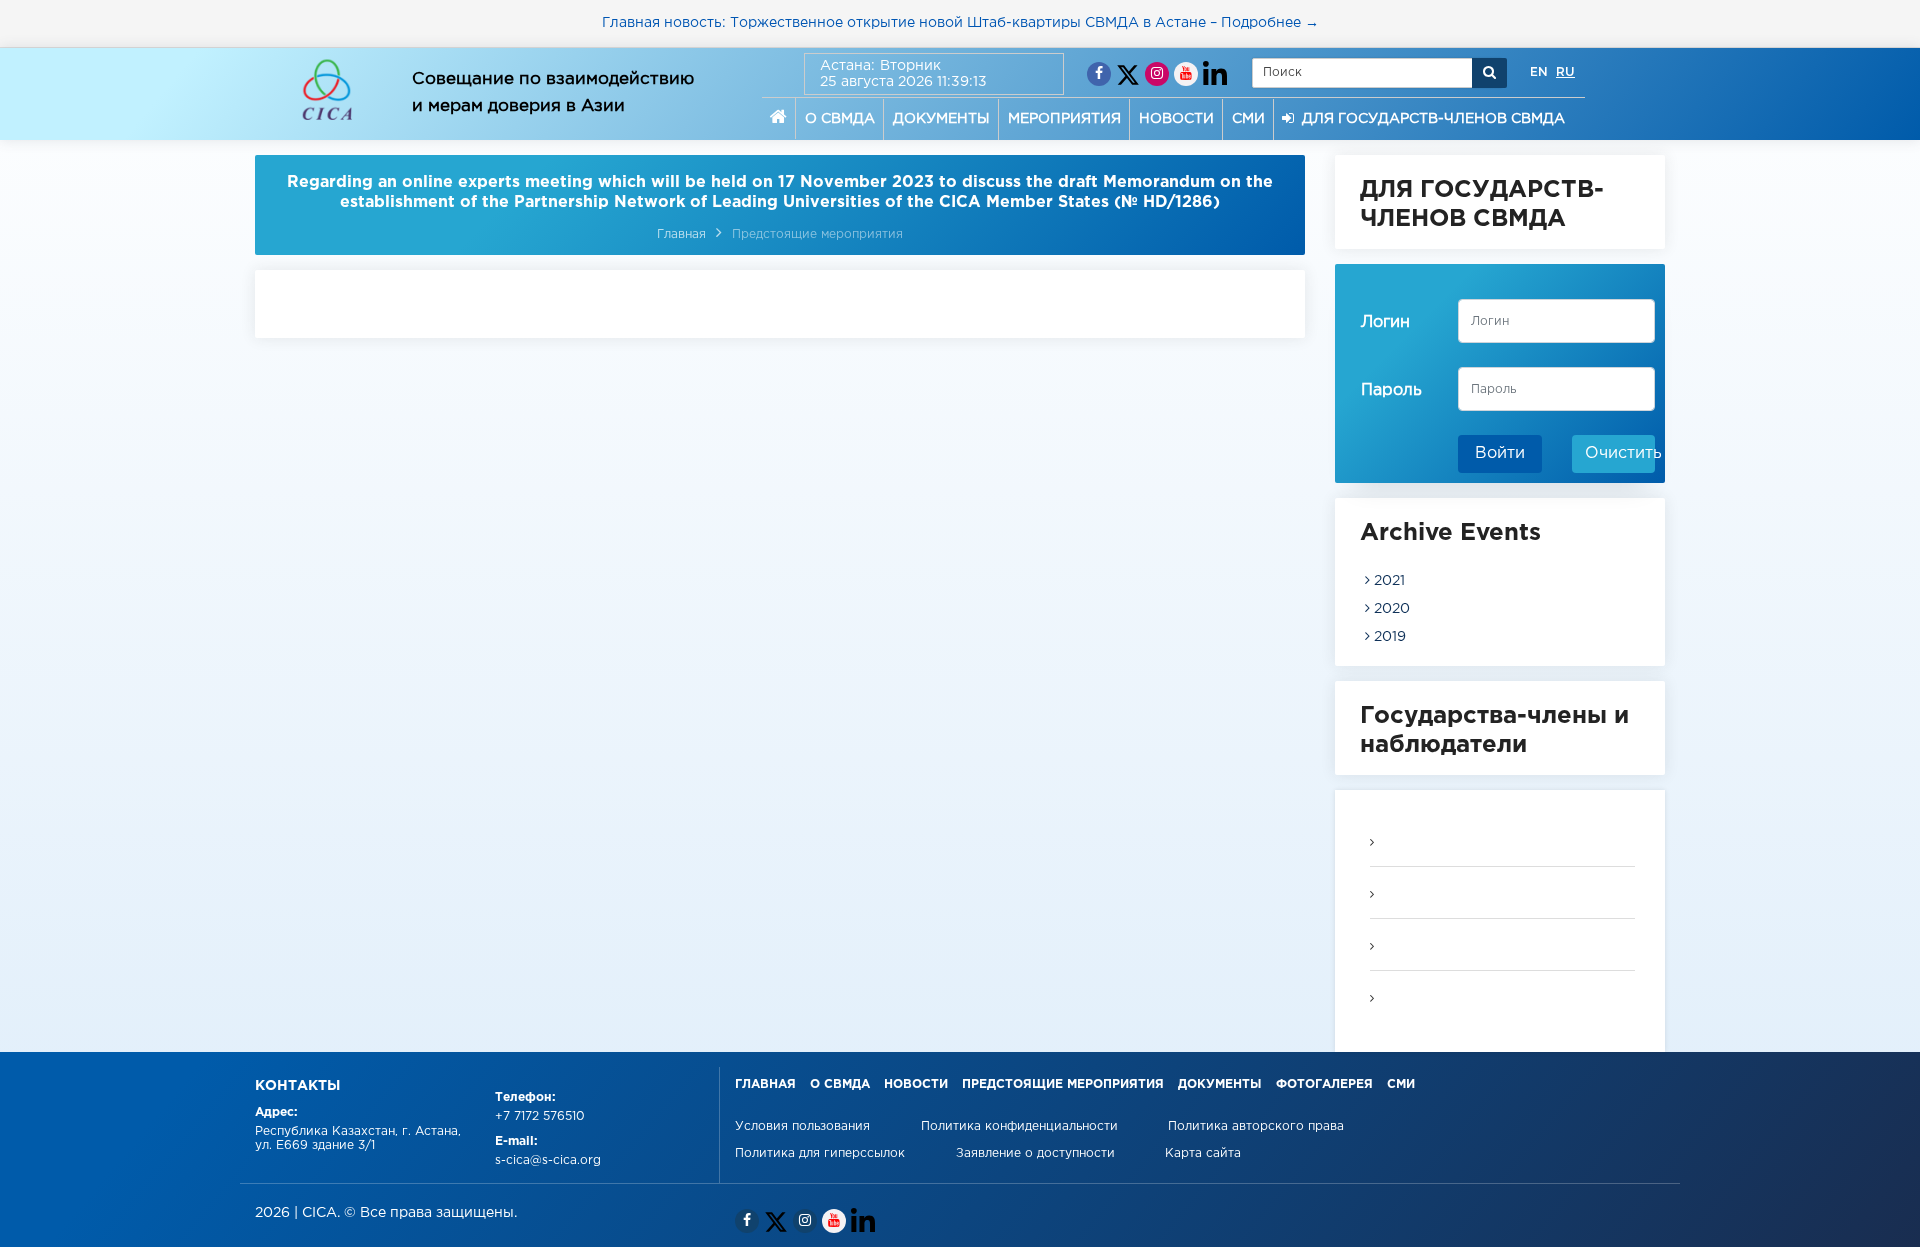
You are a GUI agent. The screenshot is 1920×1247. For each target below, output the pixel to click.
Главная (681, 234)
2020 (1390, 609)
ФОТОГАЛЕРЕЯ (1324, 1084)
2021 (1387, 581)
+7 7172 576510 (540, 1116)
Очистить (1620, 453)
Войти (1500, 453)
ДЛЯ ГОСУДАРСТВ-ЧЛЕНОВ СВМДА (1429, 119)
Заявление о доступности (1037, 1153)
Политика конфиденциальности (1021, 1126)
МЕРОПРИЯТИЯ (1064, 119)
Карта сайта (1203, 1153)
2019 (1388, 637)
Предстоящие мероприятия (817, 234)
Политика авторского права (1256, 1126)
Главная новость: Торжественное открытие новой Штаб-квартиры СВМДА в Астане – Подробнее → (960, 23)
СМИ (1248, 119)
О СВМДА (840, 119)
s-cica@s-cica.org (548, 1160)
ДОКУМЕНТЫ (941, 119)
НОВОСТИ (1176, 119)
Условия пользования (804, 1126)
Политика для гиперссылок (820, 1153)
